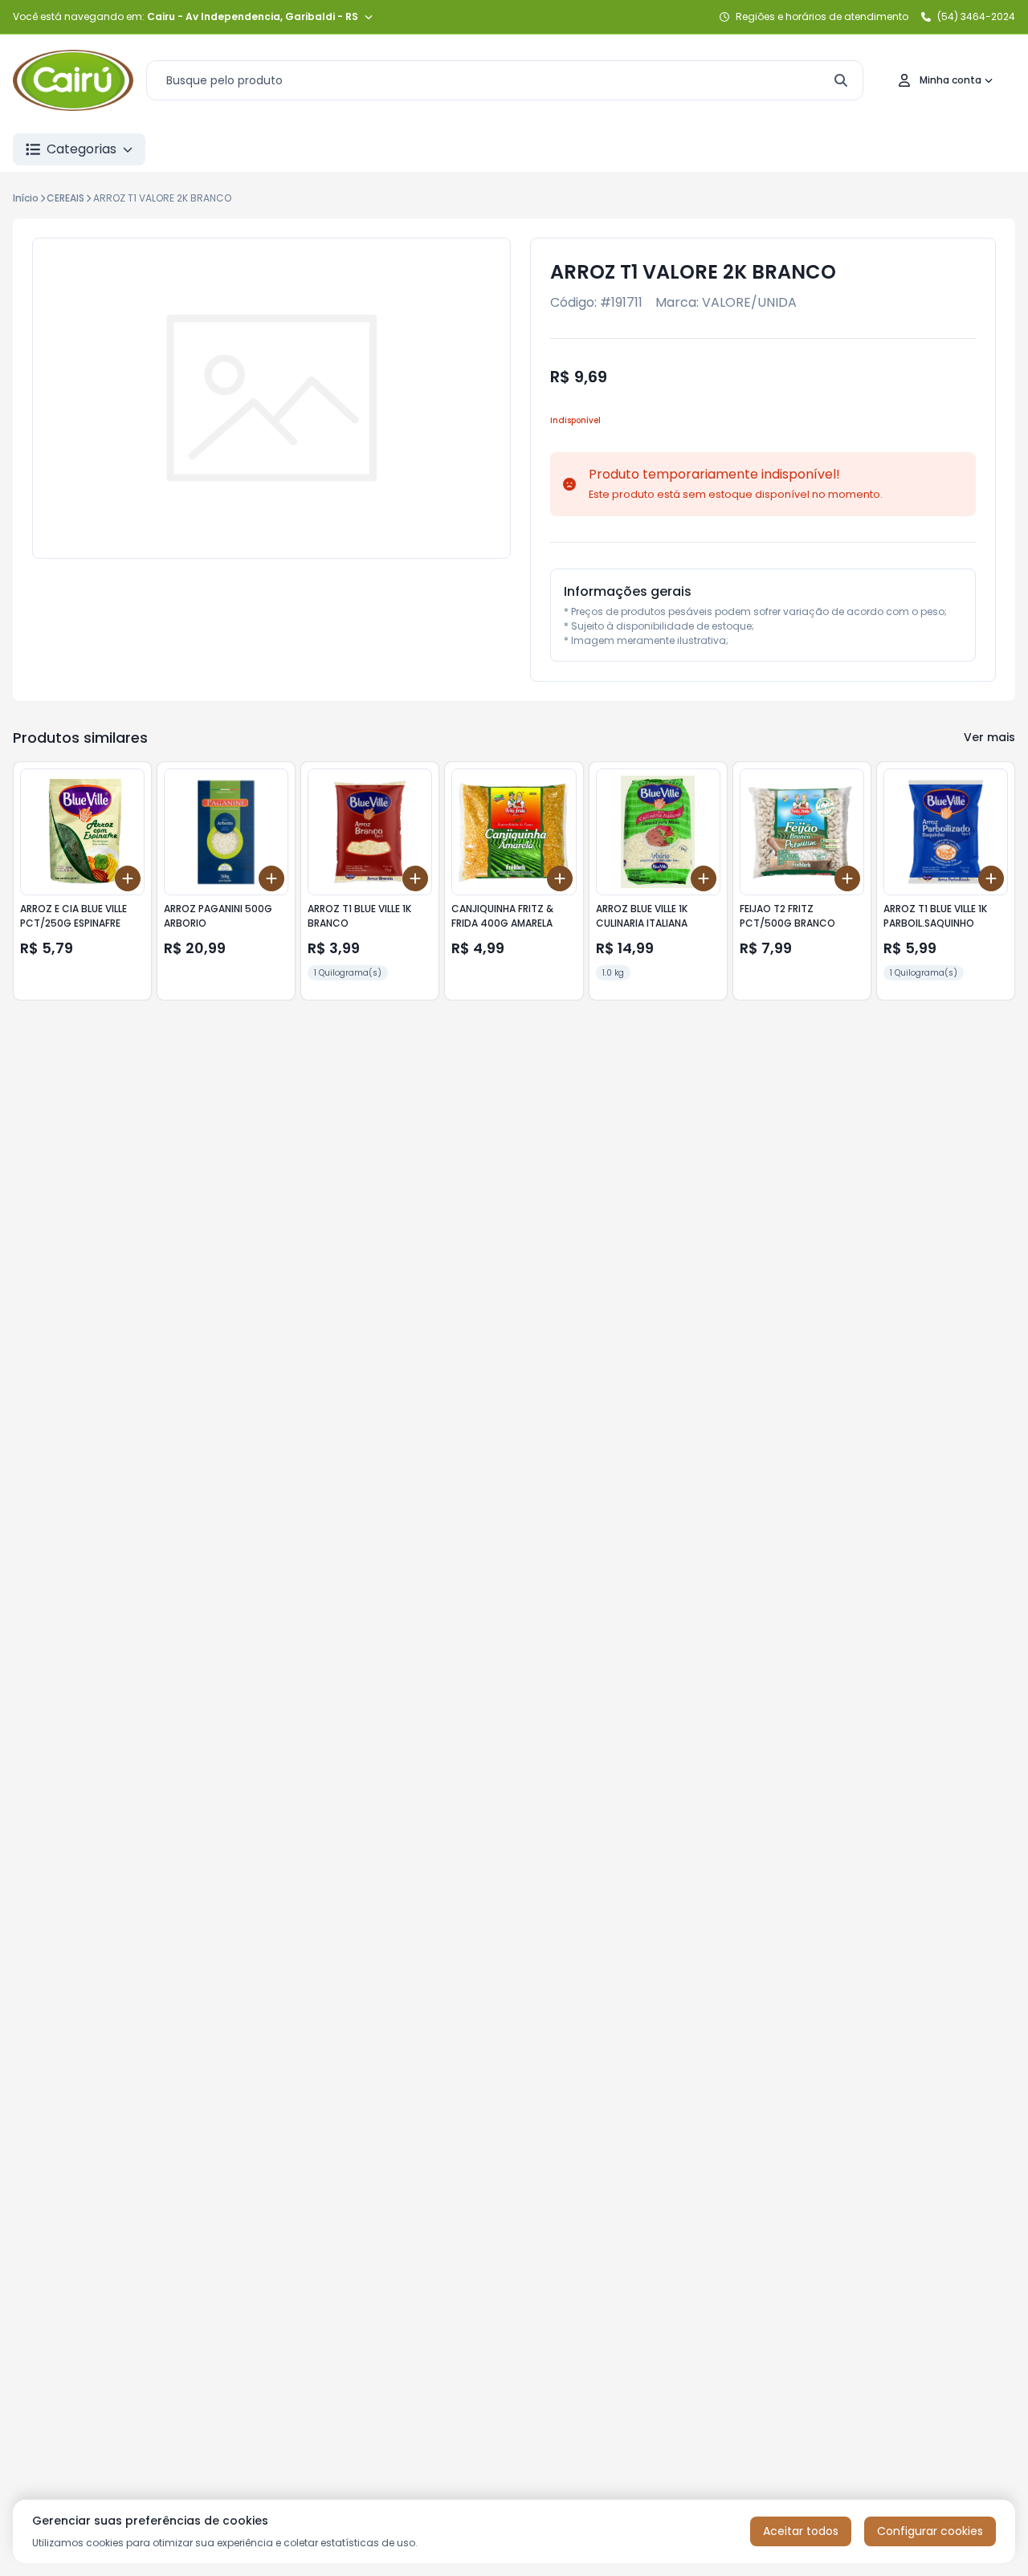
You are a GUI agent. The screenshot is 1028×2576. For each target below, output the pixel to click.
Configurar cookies (930, 2531)
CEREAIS (65, 198)
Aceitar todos (801, 2531)
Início (26, 198)
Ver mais (989, 737)
